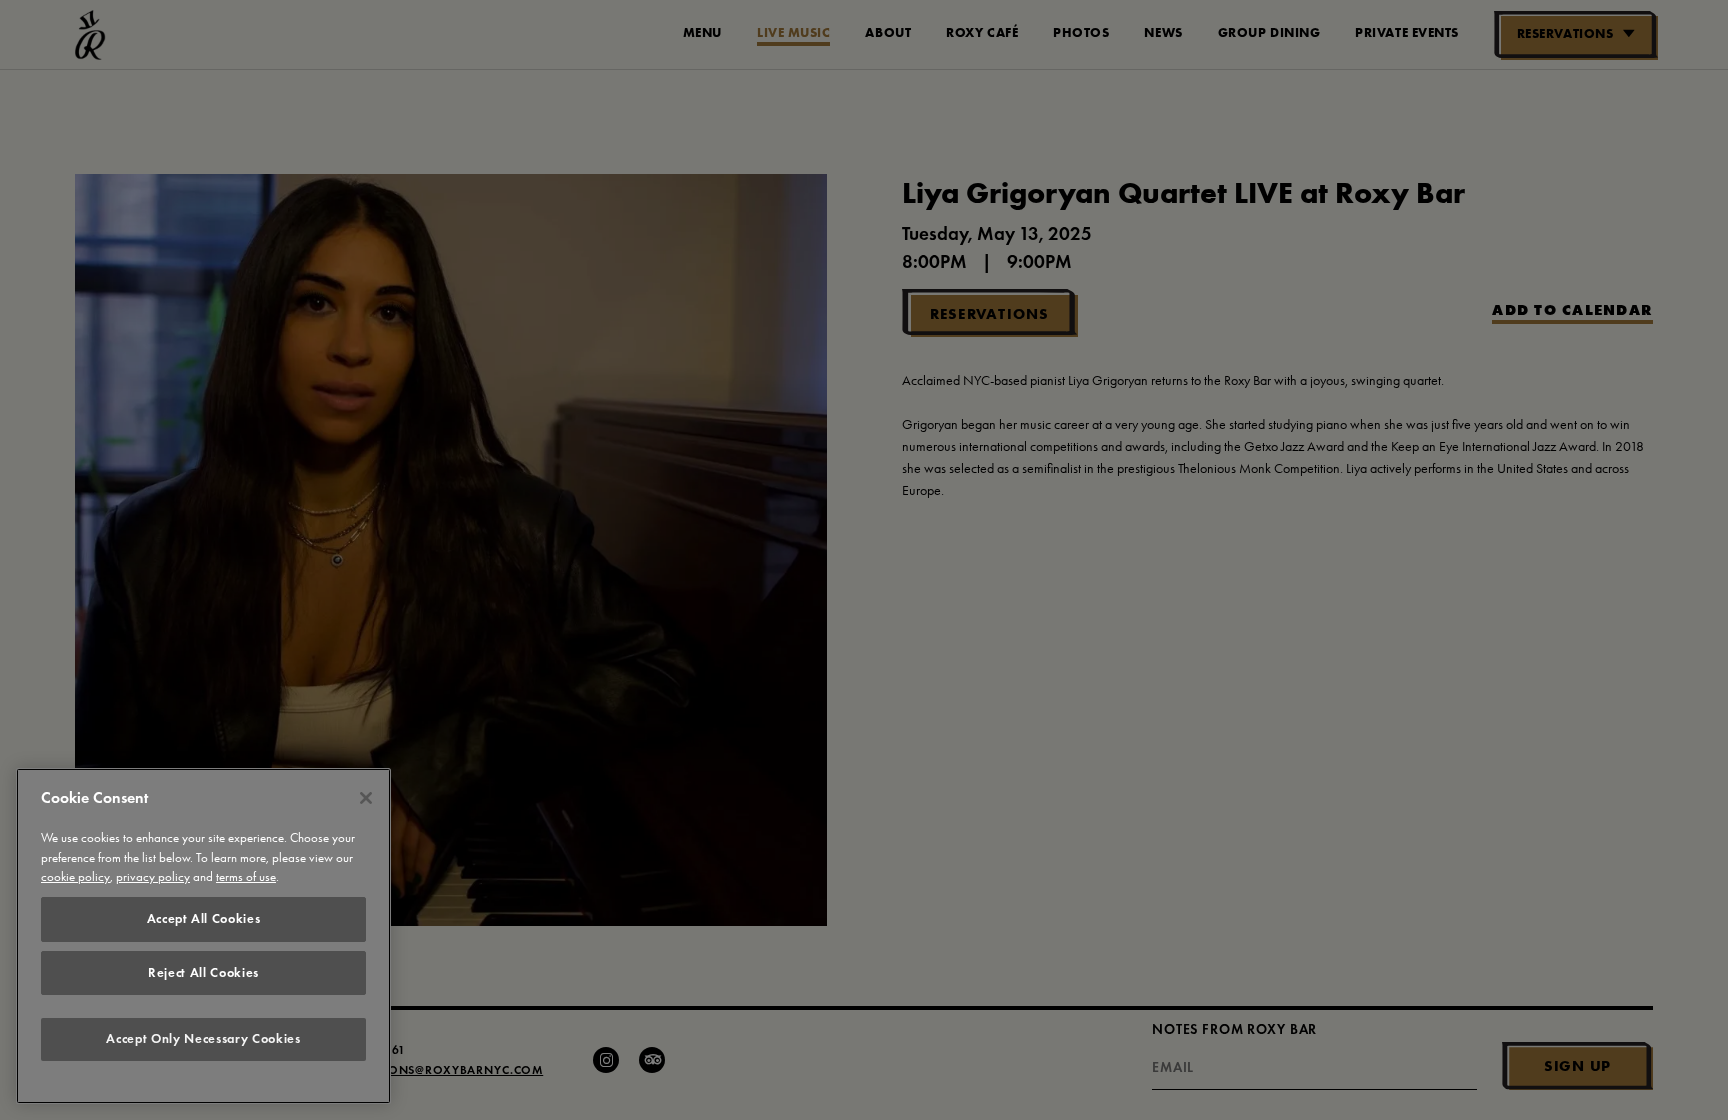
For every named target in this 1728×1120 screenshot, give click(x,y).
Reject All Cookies (203, 972)
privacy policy (153, 877)
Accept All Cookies (204, 918)
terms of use (246, 877)
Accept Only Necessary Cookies (203, 1039)
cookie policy (75, 877)
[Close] (366, 798)
